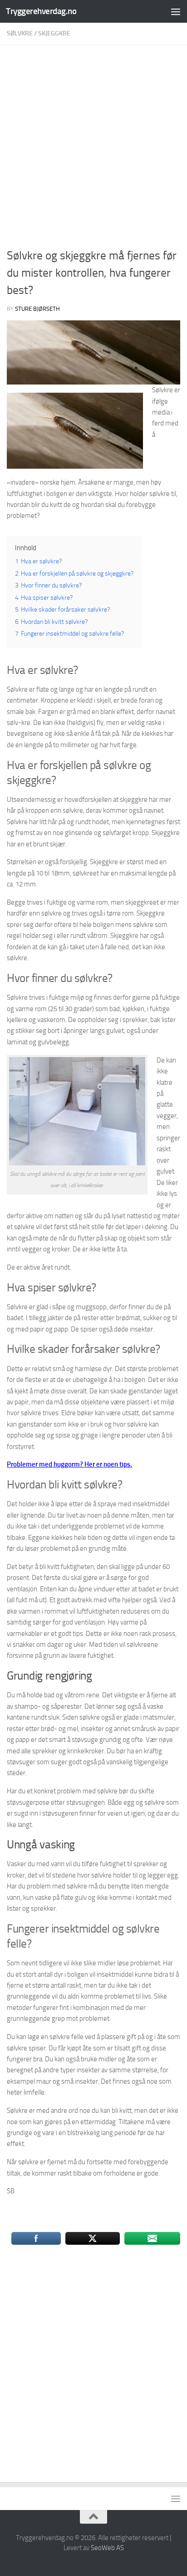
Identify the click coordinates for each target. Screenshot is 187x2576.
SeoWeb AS (107, 2548)
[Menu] (176, 11)
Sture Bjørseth (37, 309)
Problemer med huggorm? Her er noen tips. (69, 1464)
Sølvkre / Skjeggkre (39, 33)
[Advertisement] (93, 149)
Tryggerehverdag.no (41, 11)
